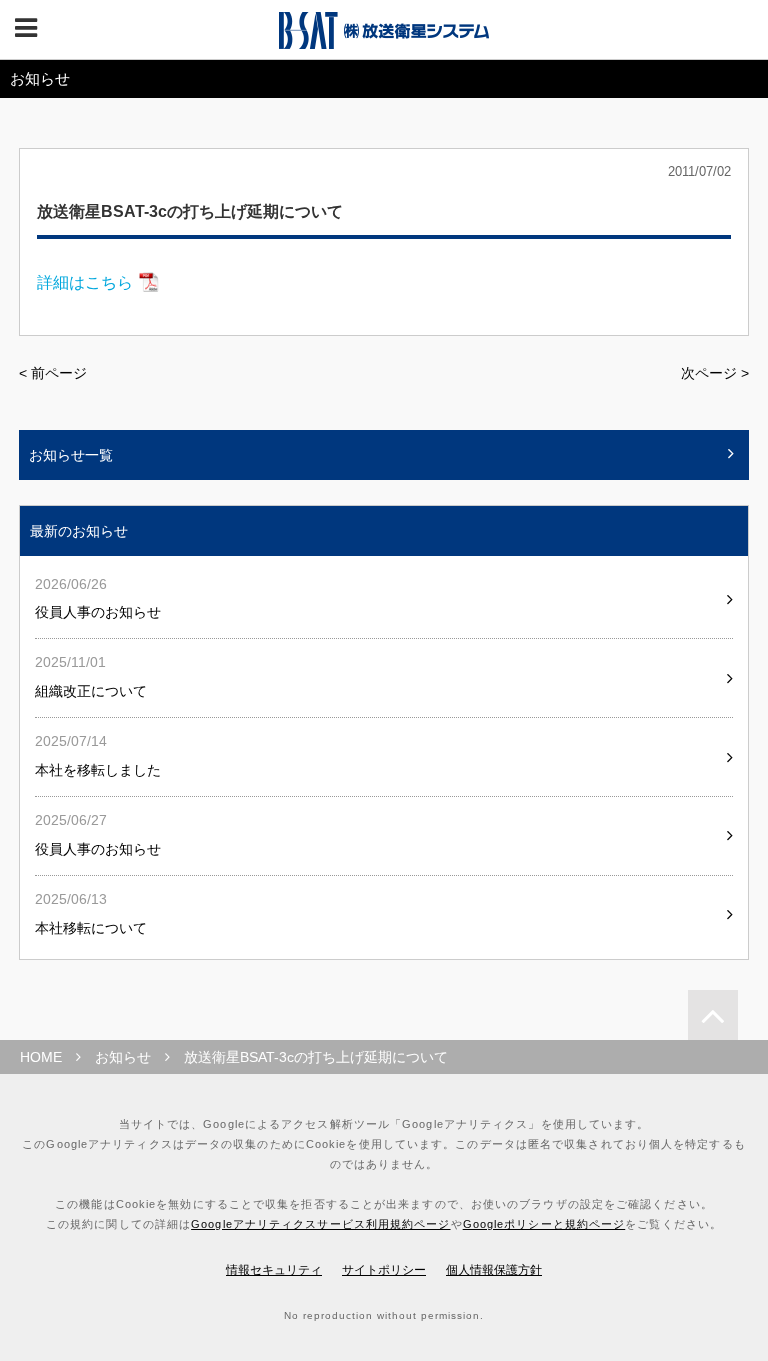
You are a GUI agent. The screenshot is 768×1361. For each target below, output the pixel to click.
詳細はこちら (85, 282)
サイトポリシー (384, 1270)
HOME (41, 1057)
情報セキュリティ (274, 1270)
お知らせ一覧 (71, 455)
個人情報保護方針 (494, 1270)
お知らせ (123, 1057)
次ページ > (715, 373)
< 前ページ (53, 373)
